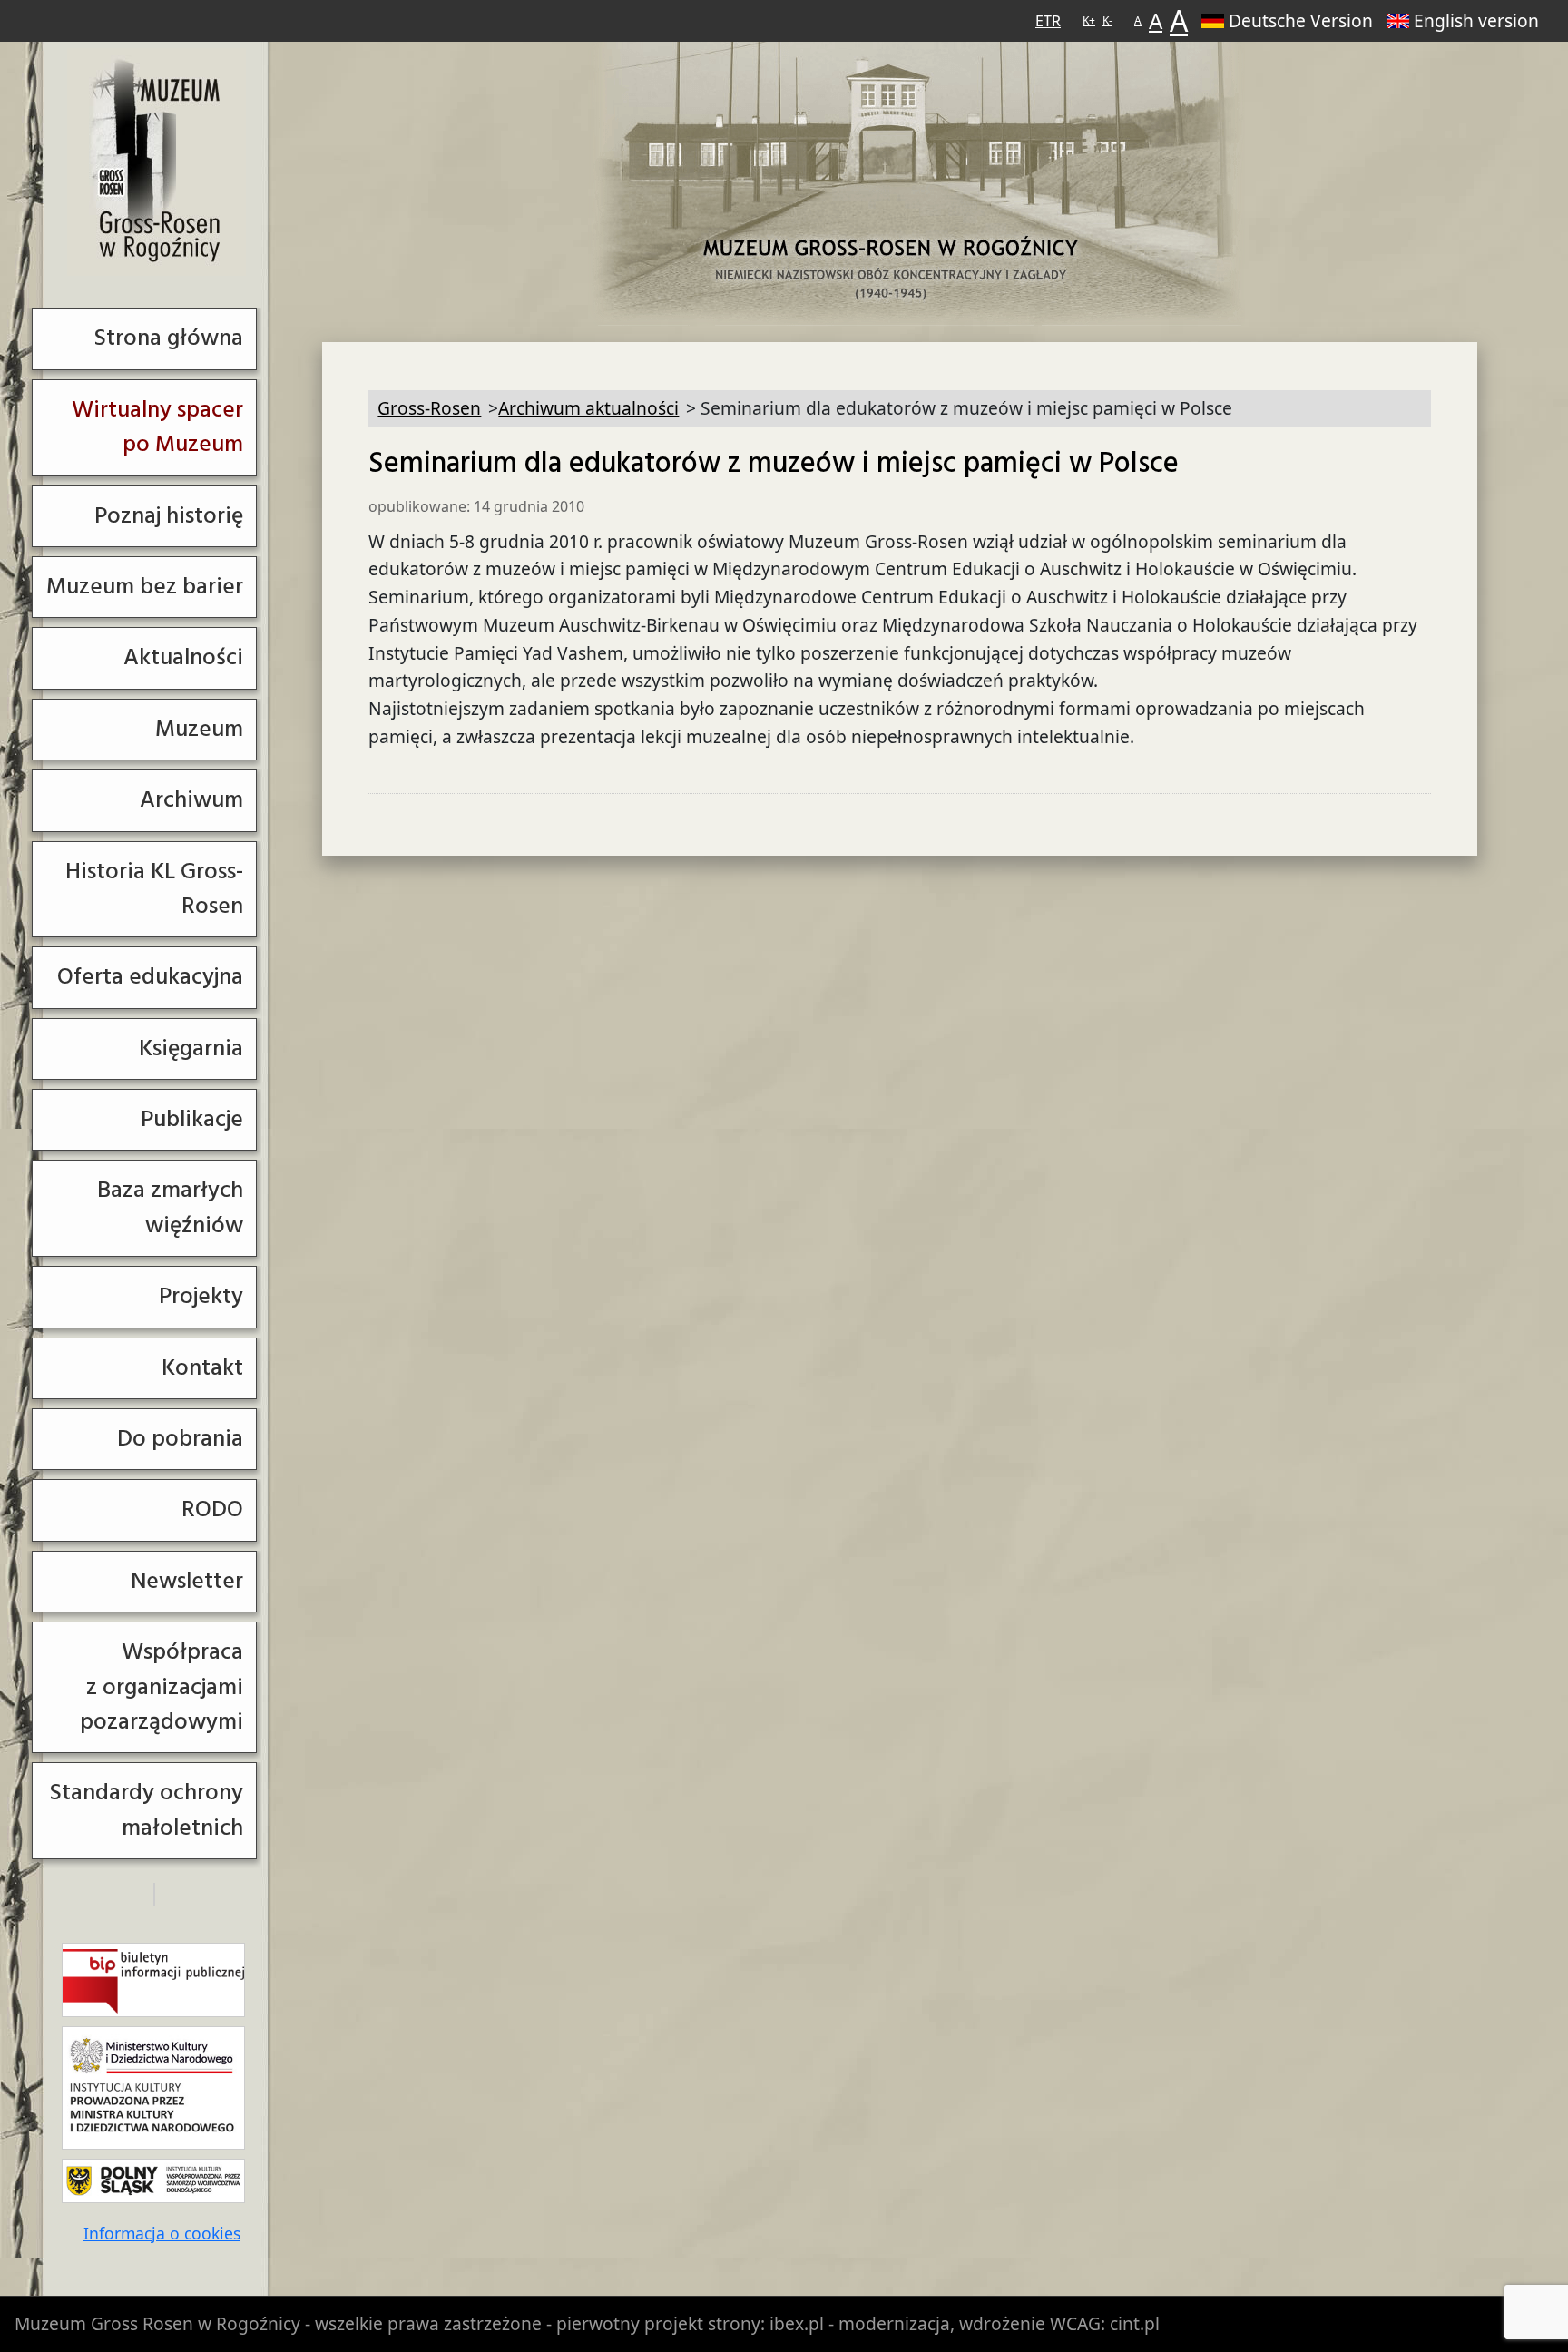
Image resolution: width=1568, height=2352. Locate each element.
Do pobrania (180, 1439)
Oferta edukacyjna (150, 977)
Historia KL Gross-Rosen (154, 889)
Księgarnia (191, 1049)
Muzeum (199, 729)
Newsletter (187, 1581)
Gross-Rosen (157, 162)
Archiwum (191, 800)
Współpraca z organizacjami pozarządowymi (162, 1687)
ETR (1048, 21)
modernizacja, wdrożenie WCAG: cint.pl (999, 2323)
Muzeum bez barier (145, 587)
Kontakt (202, 1368)
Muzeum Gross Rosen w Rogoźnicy (157, 2323)
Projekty (201, 1296)
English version (1476, 20)
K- (1107, 20)
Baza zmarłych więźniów (170, 1207)
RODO (212, 1509)
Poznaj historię (169, 516)
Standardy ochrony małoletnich (146, 1810)
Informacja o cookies (162, 2233)
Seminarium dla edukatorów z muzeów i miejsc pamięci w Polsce (774, 464)
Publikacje (192, 1119)
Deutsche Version (1301, 20)
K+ (1089, 20)
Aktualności (183, 657)
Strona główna (168, 338)
